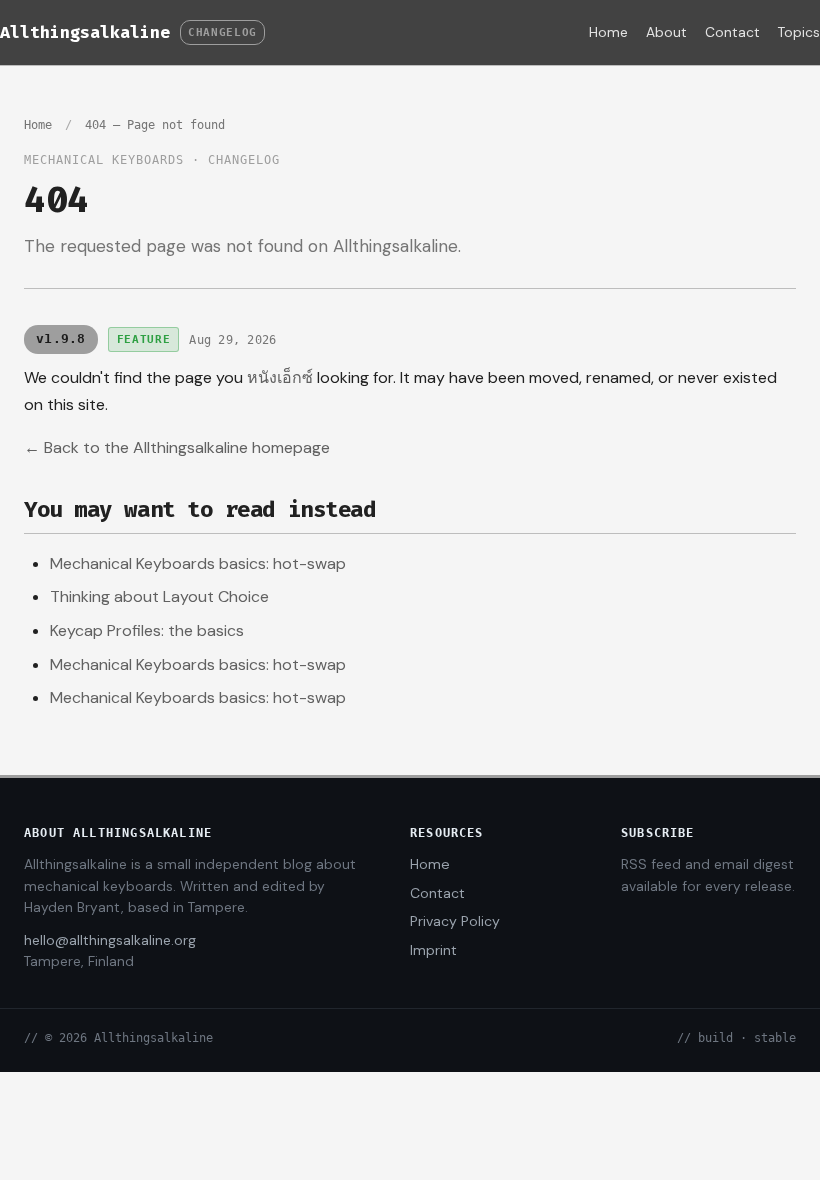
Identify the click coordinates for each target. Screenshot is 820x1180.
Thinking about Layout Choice (159, 596)
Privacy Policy (455, 921)
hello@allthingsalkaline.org (110, 940)
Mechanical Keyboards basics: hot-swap (198, 563)
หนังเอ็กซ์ (280, 377)
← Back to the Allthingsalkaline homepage (177, 447)
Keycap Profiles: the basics (147, 630)
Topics (799, 32)
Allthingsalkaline (85, 32)
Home (608, 32)
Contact (732, 32)
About (666, 32)
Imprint (433, 950)
